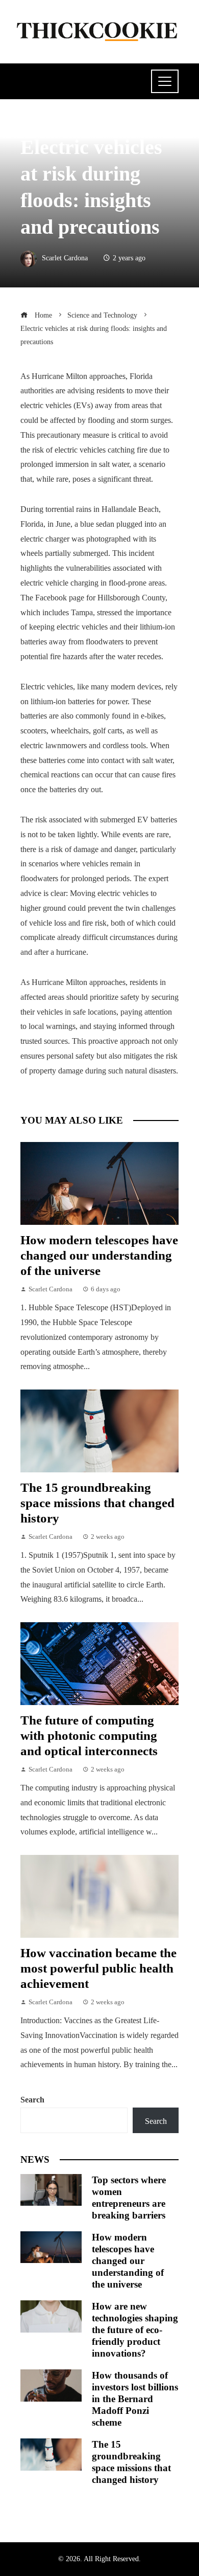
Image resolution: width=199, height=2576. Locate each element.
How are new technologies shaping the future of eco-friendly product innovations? (135, 2330)
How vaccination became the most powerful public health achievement (98, 1968)
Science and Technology (65, 123)
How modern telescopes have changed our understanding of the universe (99, 1255)
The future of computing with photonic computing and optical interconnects (89, 1735)
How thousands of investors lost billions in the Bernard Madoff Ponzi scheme (135, 2399)
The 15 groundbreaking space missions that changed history (97, 1503)
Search (32, 2100)
